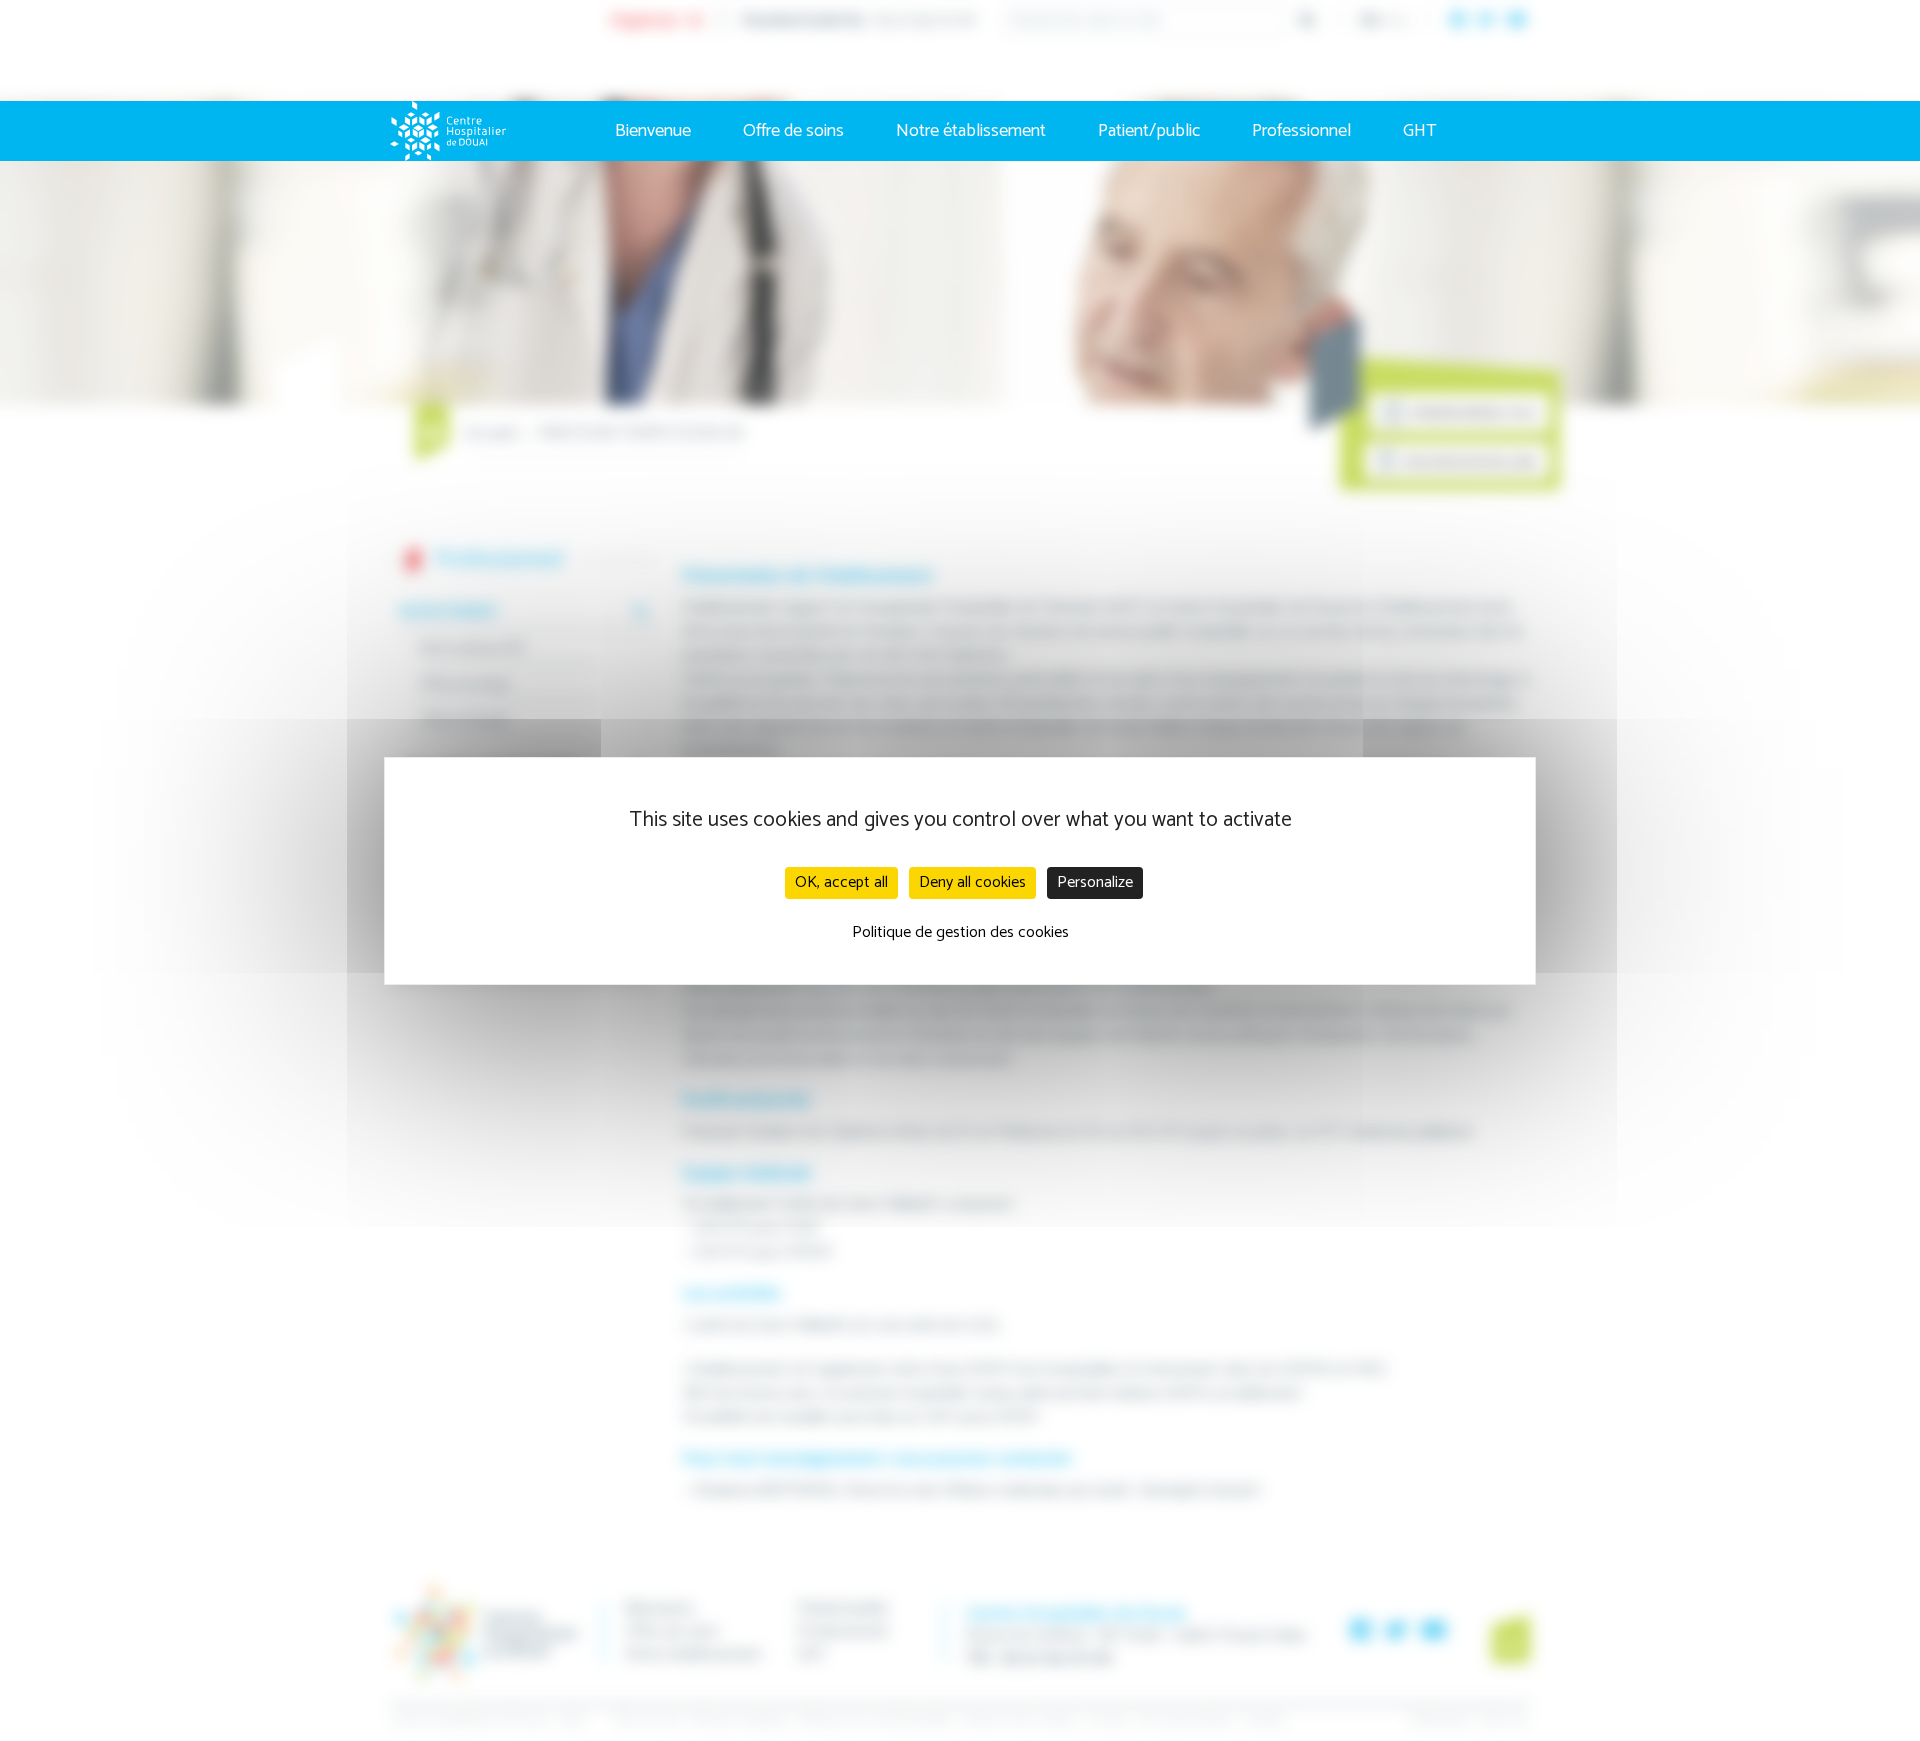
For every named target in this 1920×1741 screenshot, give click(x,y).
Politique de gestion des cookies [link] (960, 932)
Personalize (1095, 882)
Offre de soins (793, 131)
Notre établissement (971, 131)
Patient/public (1149, 131)
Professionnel (1301, 131)
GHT (1420, 131)
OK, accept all (841, 882)
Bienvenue (653, 131)
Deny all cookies (972, 882)
